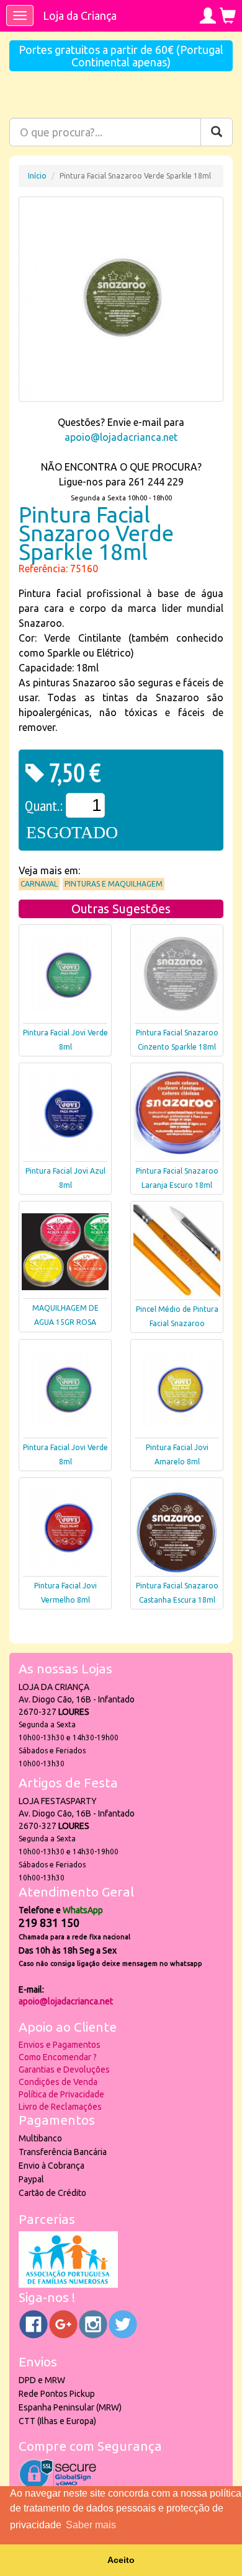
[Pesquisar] (217, 132)
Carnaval (39, 884)
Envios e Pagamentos (60, 2045)
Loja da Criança (80, 15)
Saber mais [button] (91, 2525)
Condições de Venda (58, 2082)
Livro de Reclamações (60, 2107)
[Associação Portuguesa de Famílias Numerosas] (68, 2285)
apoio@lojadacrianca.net (121, 437)
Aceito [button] (121, 2560)
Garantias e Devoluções (64, 2069)
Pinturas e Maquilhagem (114, 884)
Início (37, 176)
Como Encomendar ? (58, 2057)
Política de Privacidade (61, 2094)
